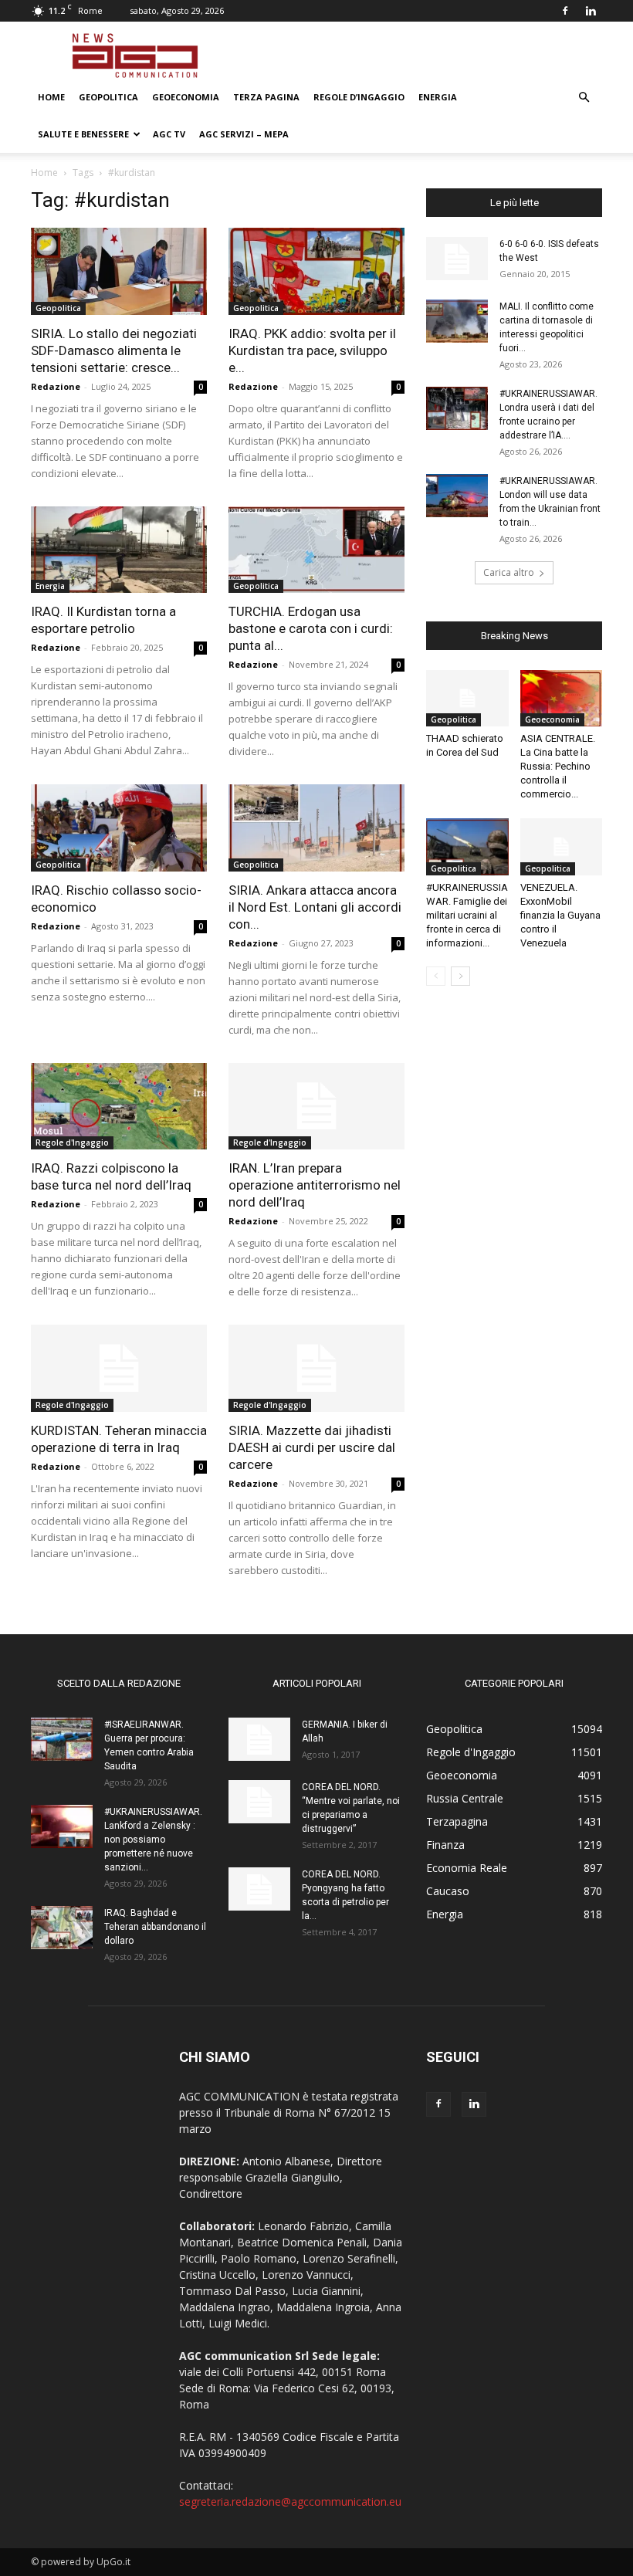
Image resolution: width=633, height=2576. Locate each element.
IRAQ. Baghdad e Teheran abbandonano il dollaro (155, 1927)
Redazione (56, 386)
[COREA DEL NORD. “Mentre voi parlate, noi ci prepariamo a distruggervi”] (259, 1802)
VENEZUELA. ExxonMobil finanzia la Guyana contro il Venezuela (560, 915)
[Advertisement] (421, 56)
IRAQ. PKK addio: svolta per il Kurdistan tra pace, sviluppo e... (312, 350)
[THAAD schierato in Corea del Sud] (467, 698)
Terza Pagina (266, 97)
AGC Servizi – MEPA (244, 134)
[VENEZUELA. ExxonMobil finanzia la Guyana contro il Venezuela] (562, 846)
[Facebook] (565, 11)
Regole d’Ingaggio (359, 97)
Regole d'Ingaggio (72, 1142)
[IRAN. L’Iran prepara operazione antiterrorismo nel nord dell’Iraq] (316, 1107)
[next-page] (460, 976)
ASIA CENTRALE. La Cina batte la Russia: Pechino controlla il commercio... (558, 766)
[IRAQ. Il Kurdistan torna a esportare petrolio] (119, 550)
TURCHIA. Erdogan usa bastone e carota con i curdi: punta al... (311, 628)
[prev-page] (436, 976)
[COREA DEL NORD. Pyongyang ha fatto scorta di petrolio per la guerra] (259, 1889)
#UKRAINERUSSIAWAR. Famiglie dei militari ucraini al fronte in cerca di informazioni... (467, 915)
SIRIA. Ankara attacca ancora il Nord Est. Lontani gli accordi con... (315, 907)
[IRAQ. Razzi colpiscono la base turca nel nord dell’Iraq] (119, 1107)
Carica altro (509, 572)
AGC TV (169, 134)
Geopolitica (108, 97)
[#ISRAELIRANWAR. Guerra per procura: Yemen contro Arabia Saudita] (62, 1739)
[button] (584, 98)
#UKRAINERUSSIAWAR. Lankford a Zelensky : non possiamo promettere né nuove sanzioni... (153, 1840)
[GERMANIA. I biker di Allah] (259, 1739)
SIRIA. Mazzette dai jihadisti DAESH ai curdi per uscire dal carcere (312, 1447)
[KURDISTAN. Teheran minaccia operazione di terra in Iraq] (119, 1368)
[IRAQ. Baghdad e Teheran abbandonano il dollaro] (62, 1928)
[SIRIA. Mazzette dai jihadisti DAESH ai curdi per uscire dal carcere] (316, 1368)
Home (51, 97)
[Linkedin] (591, 11)
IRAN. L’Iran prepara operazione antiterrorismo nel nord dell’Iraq (315, 1185)
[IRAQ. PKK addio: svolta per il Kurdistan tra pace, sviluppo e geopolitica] (316, 271)
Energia (438, 97)
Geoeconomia (186, 97)
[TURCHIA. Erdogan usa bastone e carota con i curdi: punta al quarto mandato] (316, 550)
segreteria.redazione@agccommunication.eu (290, 2502)
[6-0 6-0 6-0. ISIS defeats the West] (457, 259)
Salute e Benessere (83, 134)
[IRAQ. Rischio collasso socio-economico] (119, 828)
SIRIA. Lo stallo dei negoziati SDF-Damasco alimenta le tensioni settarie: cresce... (114, 350)
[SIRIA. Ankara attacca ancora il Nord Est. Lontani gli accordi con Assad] (316, 828)
